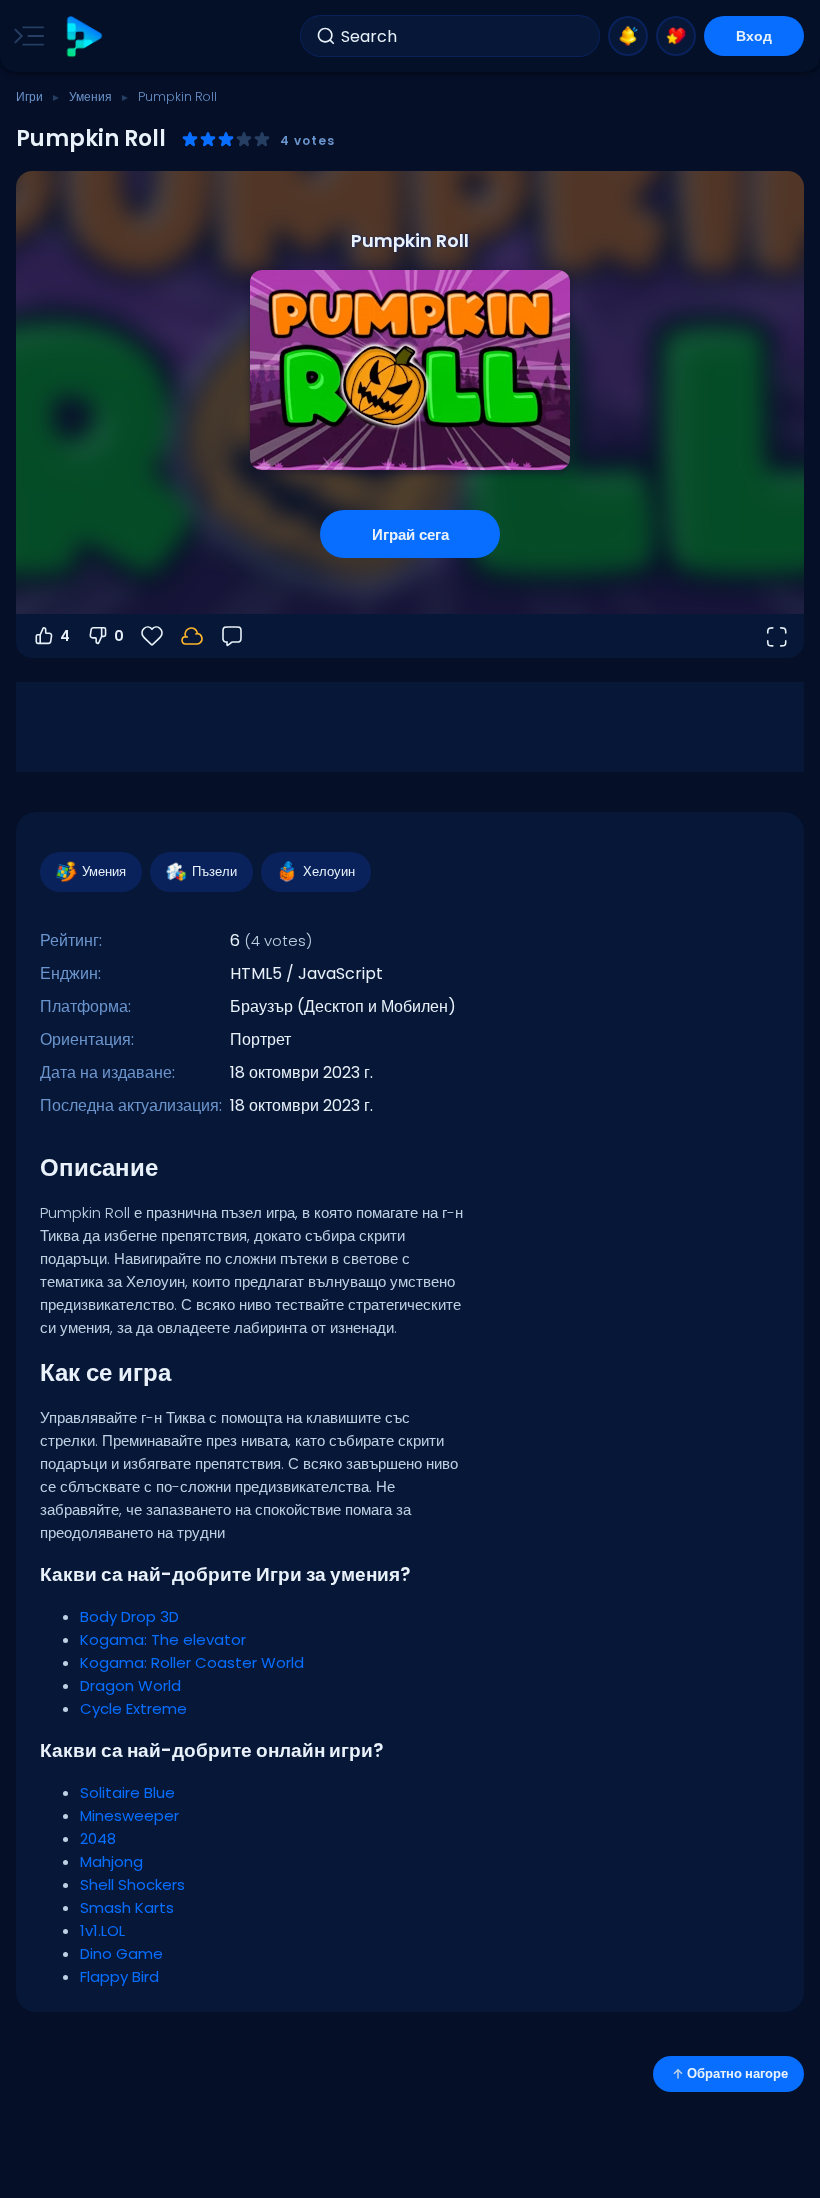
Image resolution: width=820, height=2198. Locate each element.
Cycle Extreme (133, 1708)
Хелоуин (329, 871)
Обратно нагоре (737, 2073)
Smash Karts (127, 1907)
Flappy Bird (119, 1976)
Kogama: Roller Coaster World (192, 1662)
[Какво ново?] (628, 36)
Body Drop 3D (129, 1616)
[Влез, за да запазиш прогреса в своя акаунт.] (192, 636)
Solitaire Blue (127, 1792)
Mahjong (111, 1861)
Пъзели (214, 871)
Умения (90, 96)
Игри (29, 96)
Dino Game (121, 1953)
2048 (98, 1838)
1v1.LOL (102, 1930)
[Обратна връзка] (232, 636)
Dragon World (130, 1685)
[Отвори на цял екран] (776, 636)
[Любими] (676, 36)
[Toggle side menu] (25, 36)
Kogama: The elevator (163, 1639)
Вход (754, 36)
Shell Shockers (132, 1884)
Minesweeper (129, 1815)
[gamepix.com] (83, 36)
